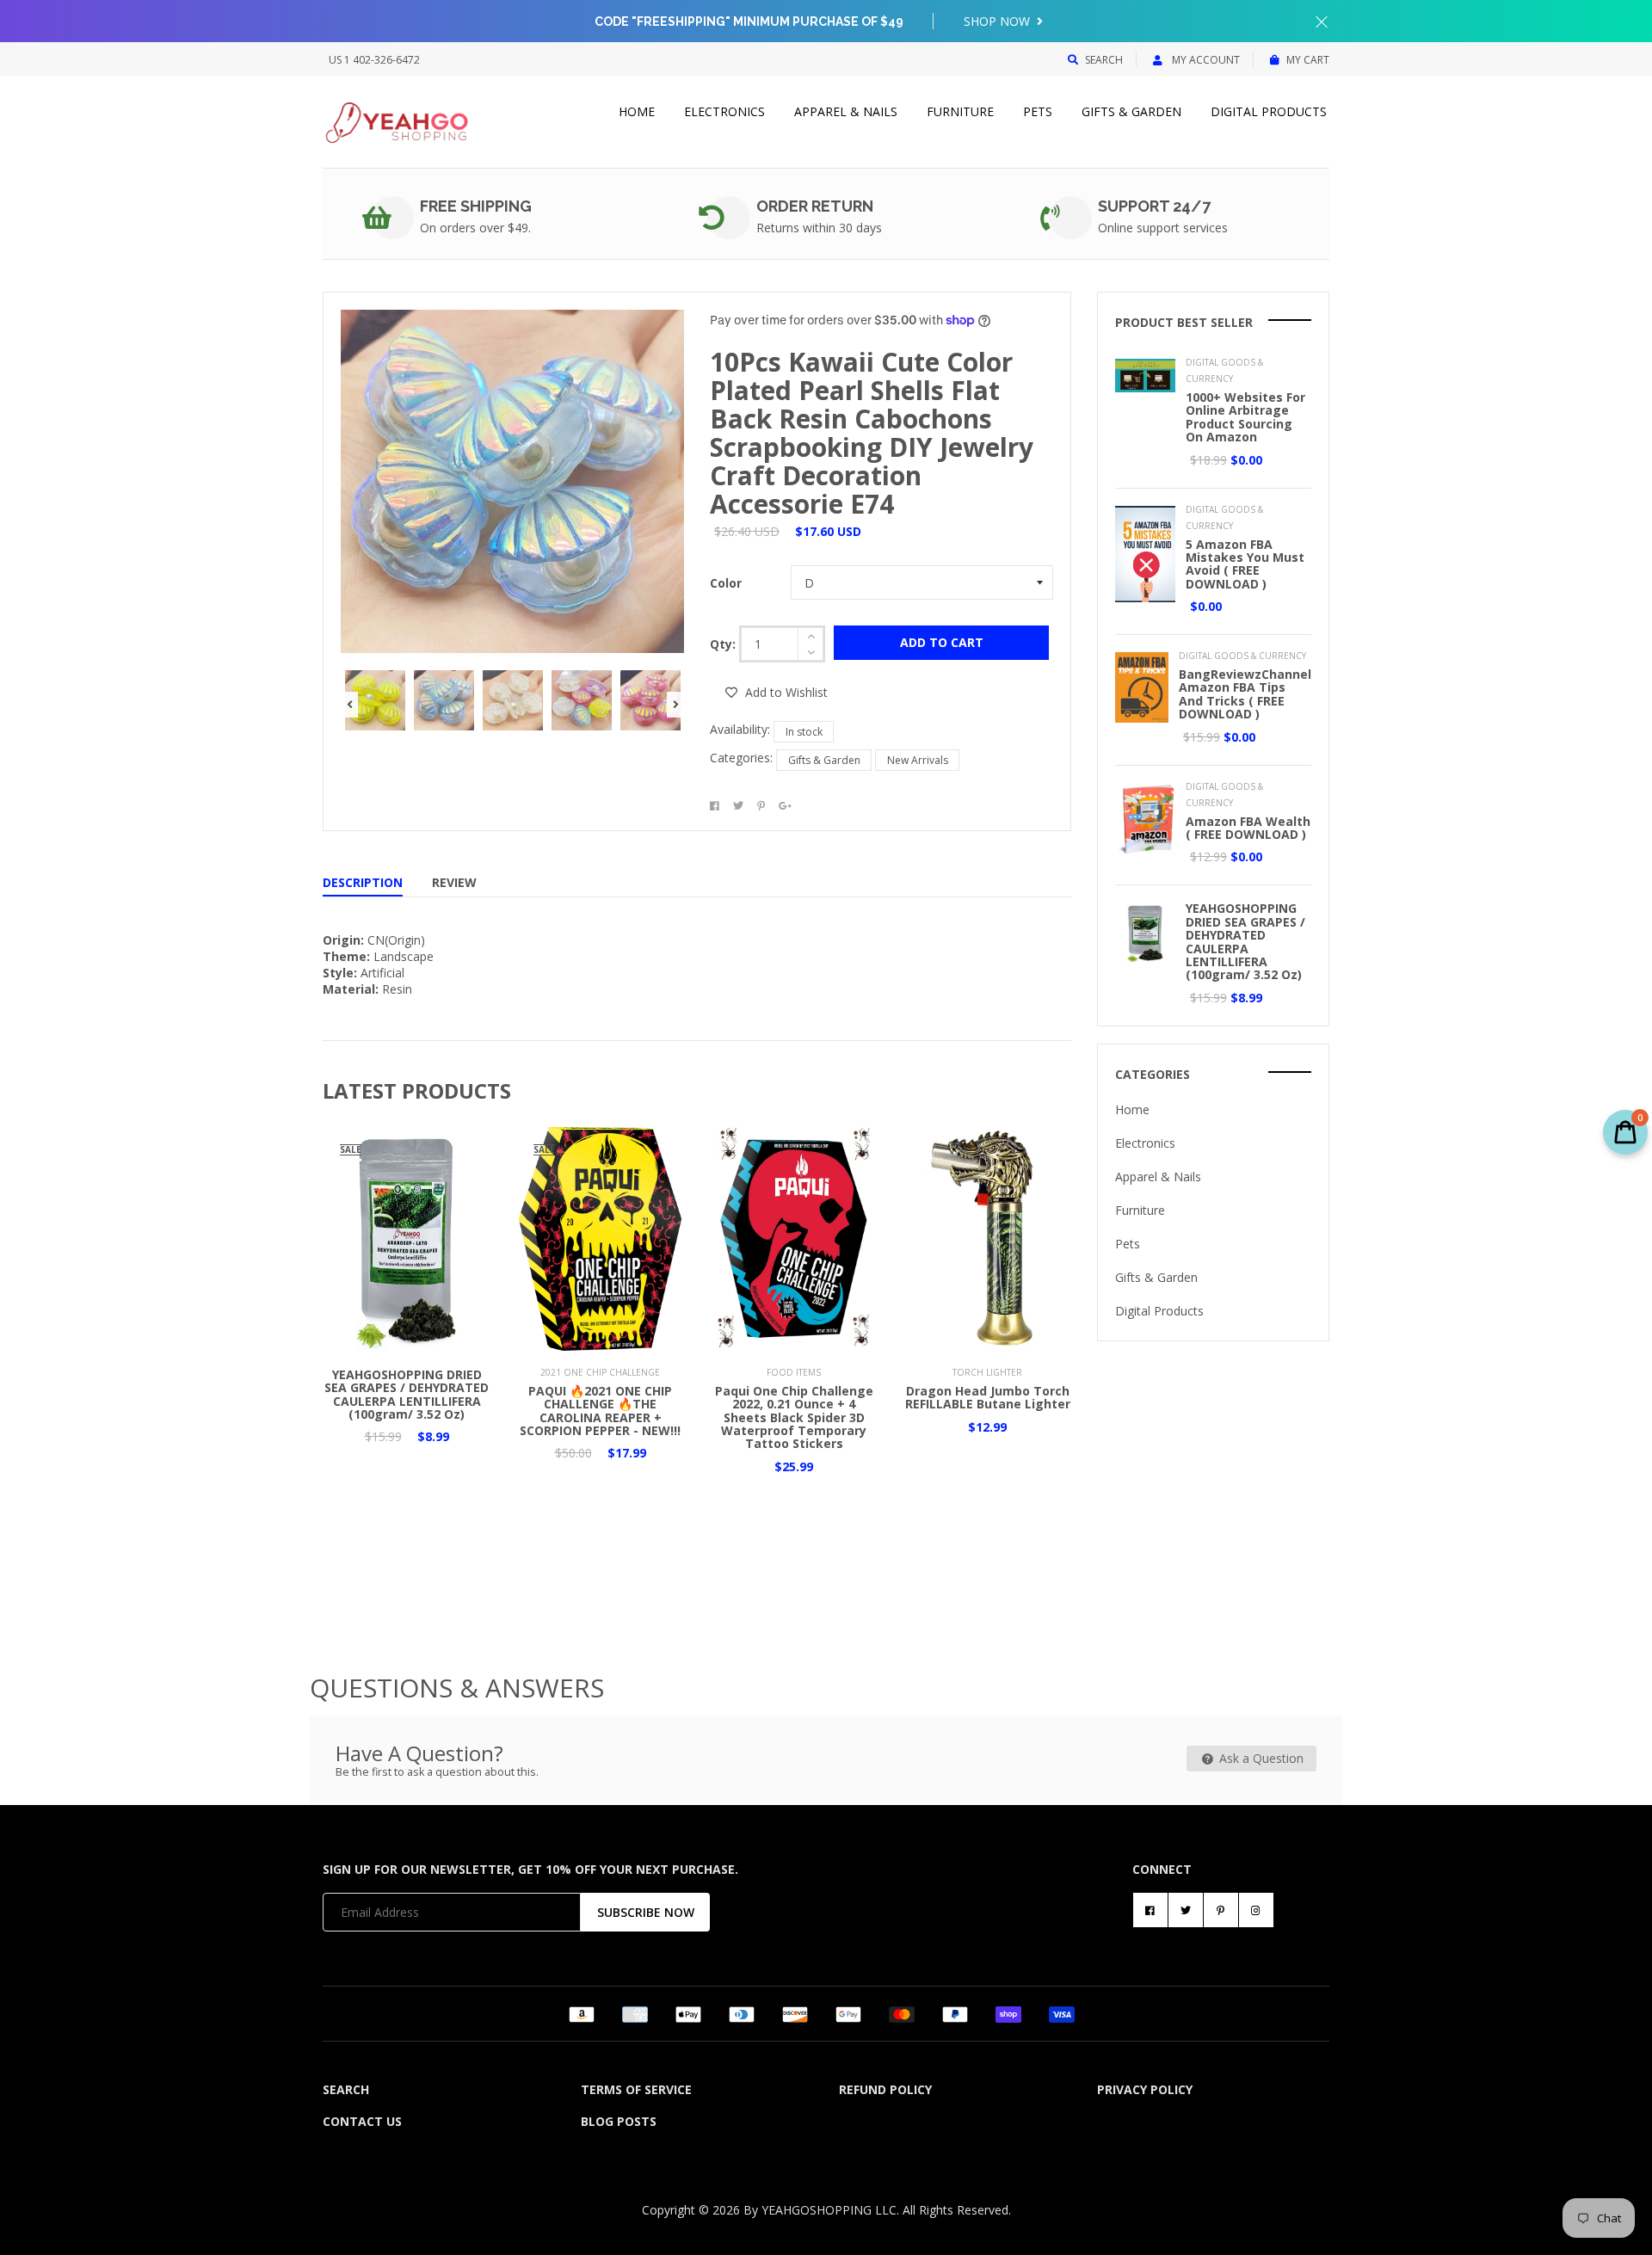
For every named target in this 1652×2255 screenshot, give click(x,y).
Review (454, 882)
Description (363, 882)
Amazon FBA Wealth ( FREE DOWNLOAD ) (1248, 828)
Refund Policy (885, 2089)
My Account (1205, 60)
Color (726, 583)
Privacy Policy (1145, 2089)
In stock (804, 732)
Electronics (724, 111)
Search (1104, 60)
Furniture (960, 111)
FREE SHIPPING (476, 206)
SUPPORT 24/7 (1154, 206)
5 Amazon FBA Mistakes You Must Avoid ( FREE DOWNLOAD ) (1245, 564)
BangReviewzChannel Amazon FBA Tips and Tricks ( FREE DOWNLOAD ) (1245, 694)
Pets (1038, 111)
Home (637, 111)
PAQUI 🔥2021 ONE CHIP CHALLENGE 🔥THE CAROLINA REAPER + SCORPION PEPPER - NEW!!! (600, 1411)
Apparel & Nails (846, 111)
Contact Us (362, 2121)
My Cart (1308, 60)
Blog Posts (619, 2121)
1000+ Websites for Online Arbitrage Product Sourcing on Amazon (1245, 417)
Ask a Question (1260, 1758)
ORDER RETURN (815, 206)
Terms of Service (636, 2089)
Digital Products (1269, 111)
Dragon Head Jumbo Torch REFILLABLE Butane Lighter (988, 1397)
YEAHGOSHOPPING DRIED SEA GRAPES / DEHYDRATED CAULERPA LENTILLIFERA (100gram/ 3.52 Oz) (407, 1394)
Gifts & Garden (1131, 111)
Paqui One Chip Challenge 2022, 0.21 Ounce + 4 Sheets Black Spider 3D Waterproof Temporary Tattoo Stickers (794, 1417)
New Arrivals (918, 760)
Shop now (999, 21)
